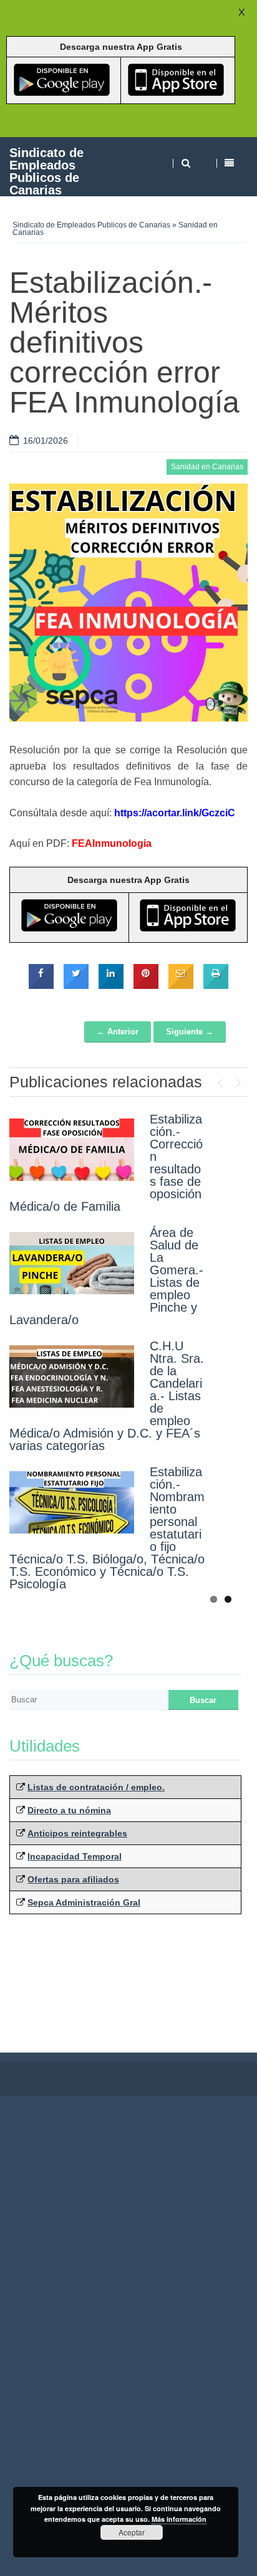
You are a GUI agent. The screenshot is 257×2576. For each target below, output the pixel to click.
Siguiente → (190, 1032)
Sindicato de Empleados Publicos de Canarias (46, 171)
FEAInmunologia (112, 843)
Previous (220, 1080)
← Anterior (118, 1032)
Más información (179, 2519)
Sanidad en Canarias (207, 467)
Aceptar (132, 2532)
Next (238, 1080)
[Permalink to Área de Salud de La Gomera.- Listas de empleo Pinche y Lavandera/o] (72, 1263)
